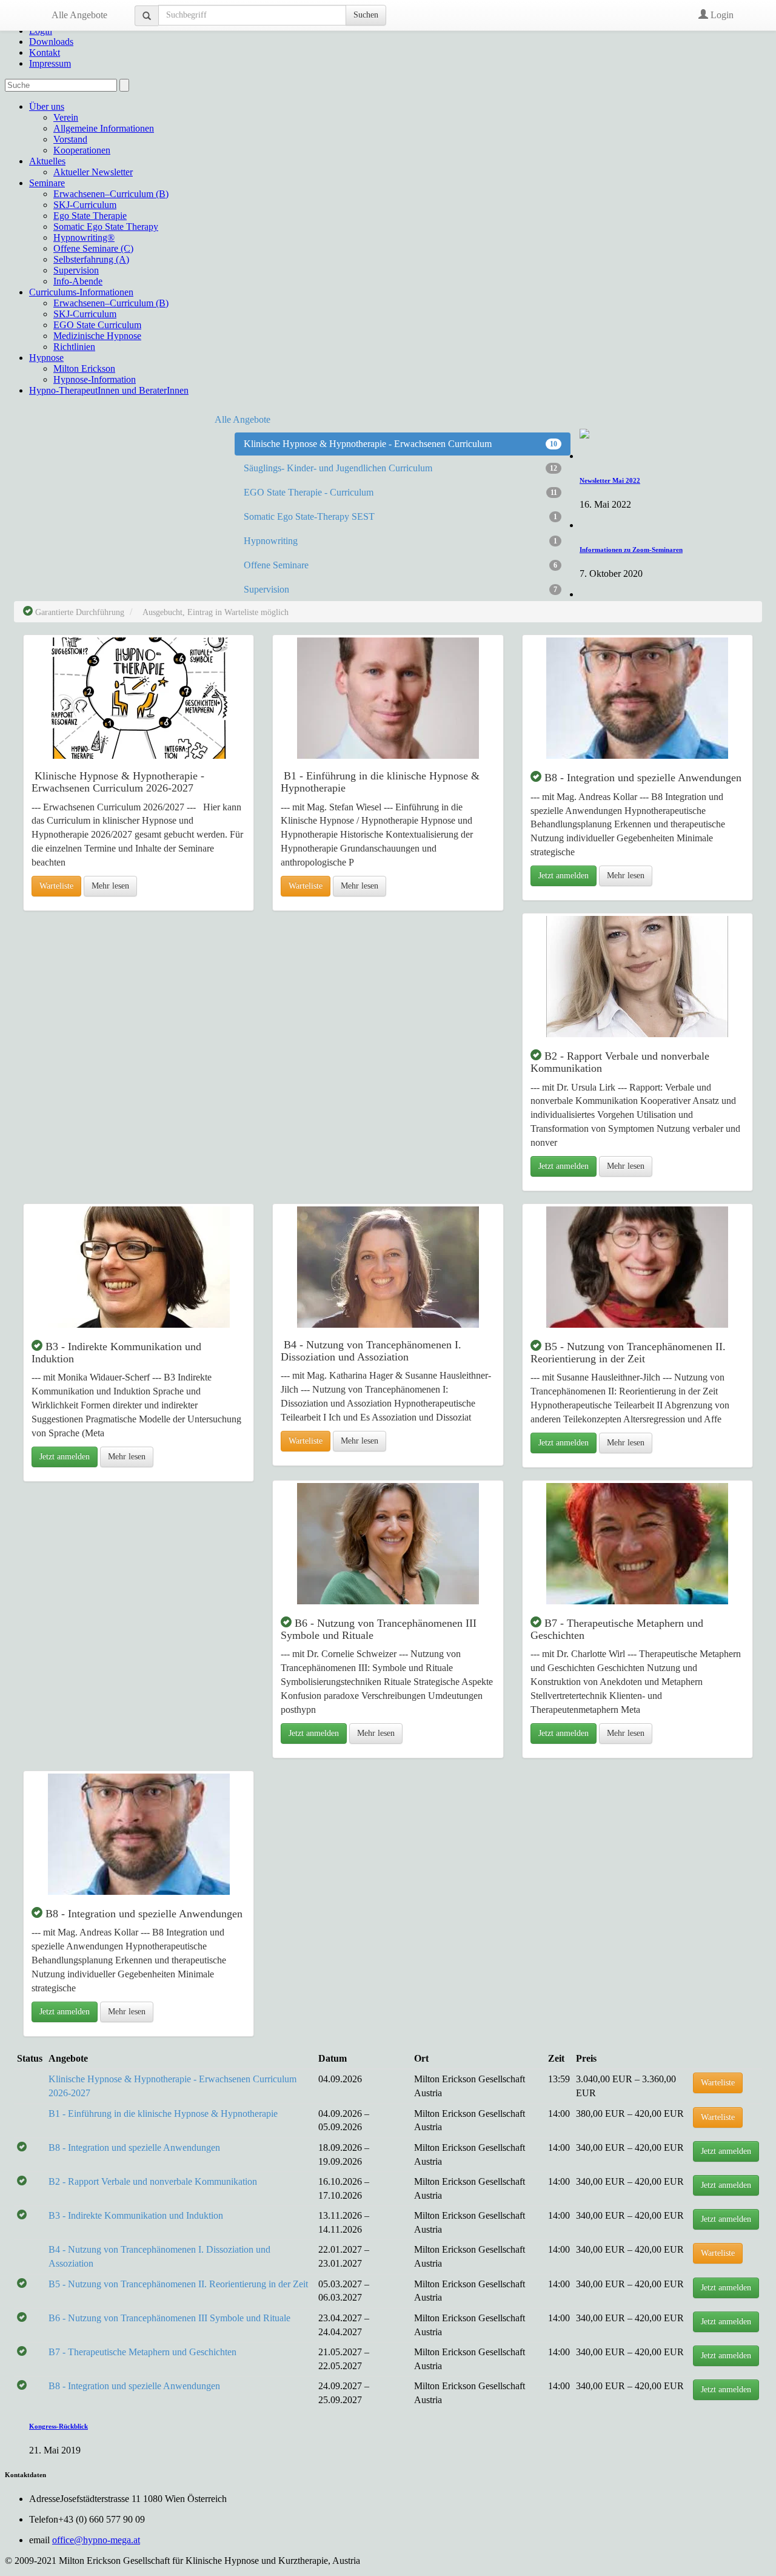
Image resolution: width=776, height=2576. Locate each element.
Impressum (50, 63)
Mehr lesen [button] (110, 886)
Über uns (47, 106)
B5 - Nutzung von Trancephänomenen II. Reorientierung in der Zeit (178, 2284)
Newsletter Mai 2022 (610, 480)
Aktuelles (47, 161)
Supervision (76, 270)
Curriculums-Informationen (81, 292)
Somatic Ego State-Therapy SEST (400, 516)
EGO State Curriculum (97, 325)
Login (721, 15)
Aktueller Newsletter (93, 172)
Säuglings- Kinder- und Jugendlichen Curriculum (400, 468)
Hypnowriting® (84, 237)
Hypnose (46, 358)
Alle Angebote (79, 15)
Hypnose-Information (95, 379)
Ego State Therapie (90, 216)
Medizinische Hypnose (97, 336)
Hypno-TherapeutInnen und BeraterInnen (109, 390)
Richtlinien (74, 347)
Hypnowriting (400, 541)
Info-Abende (78, 281)
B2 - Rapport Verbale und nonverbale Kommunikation (153, 2181)
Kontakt (45, 52)
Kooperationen (82, 150)
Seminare (47, 183)
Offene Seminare (400, 565)
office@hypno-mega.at (96, 2540)
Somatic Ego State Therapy (106, 227)
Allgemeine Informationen (104, 128)
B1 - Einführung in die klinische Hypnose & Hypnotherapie (163, 2114)
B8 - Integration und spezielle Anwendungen (134, 2147)
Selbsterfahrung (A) (91, 259)
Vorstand (70, 139)
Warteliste (56, 886)
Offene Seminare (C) (93, 248)
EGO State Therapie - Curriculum (400, 492)
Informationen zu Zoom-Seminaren (631, 550)
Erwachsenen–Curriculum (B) (111, 194)
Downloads (51, 42)
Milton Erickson (84, 368)
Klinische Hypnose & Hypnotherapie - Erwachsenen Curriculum (400, 444)
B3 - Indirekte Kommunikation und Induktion (136, 2215)
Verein (66, 117)
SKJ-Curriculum (85, 205)
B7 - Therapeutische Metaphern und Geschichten (142, 2352)
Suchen (366, 15)
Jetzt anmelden (564, 876)
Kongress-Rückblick (59, 2426)
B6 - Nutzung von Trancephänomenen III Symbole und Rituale (169, 2318)
